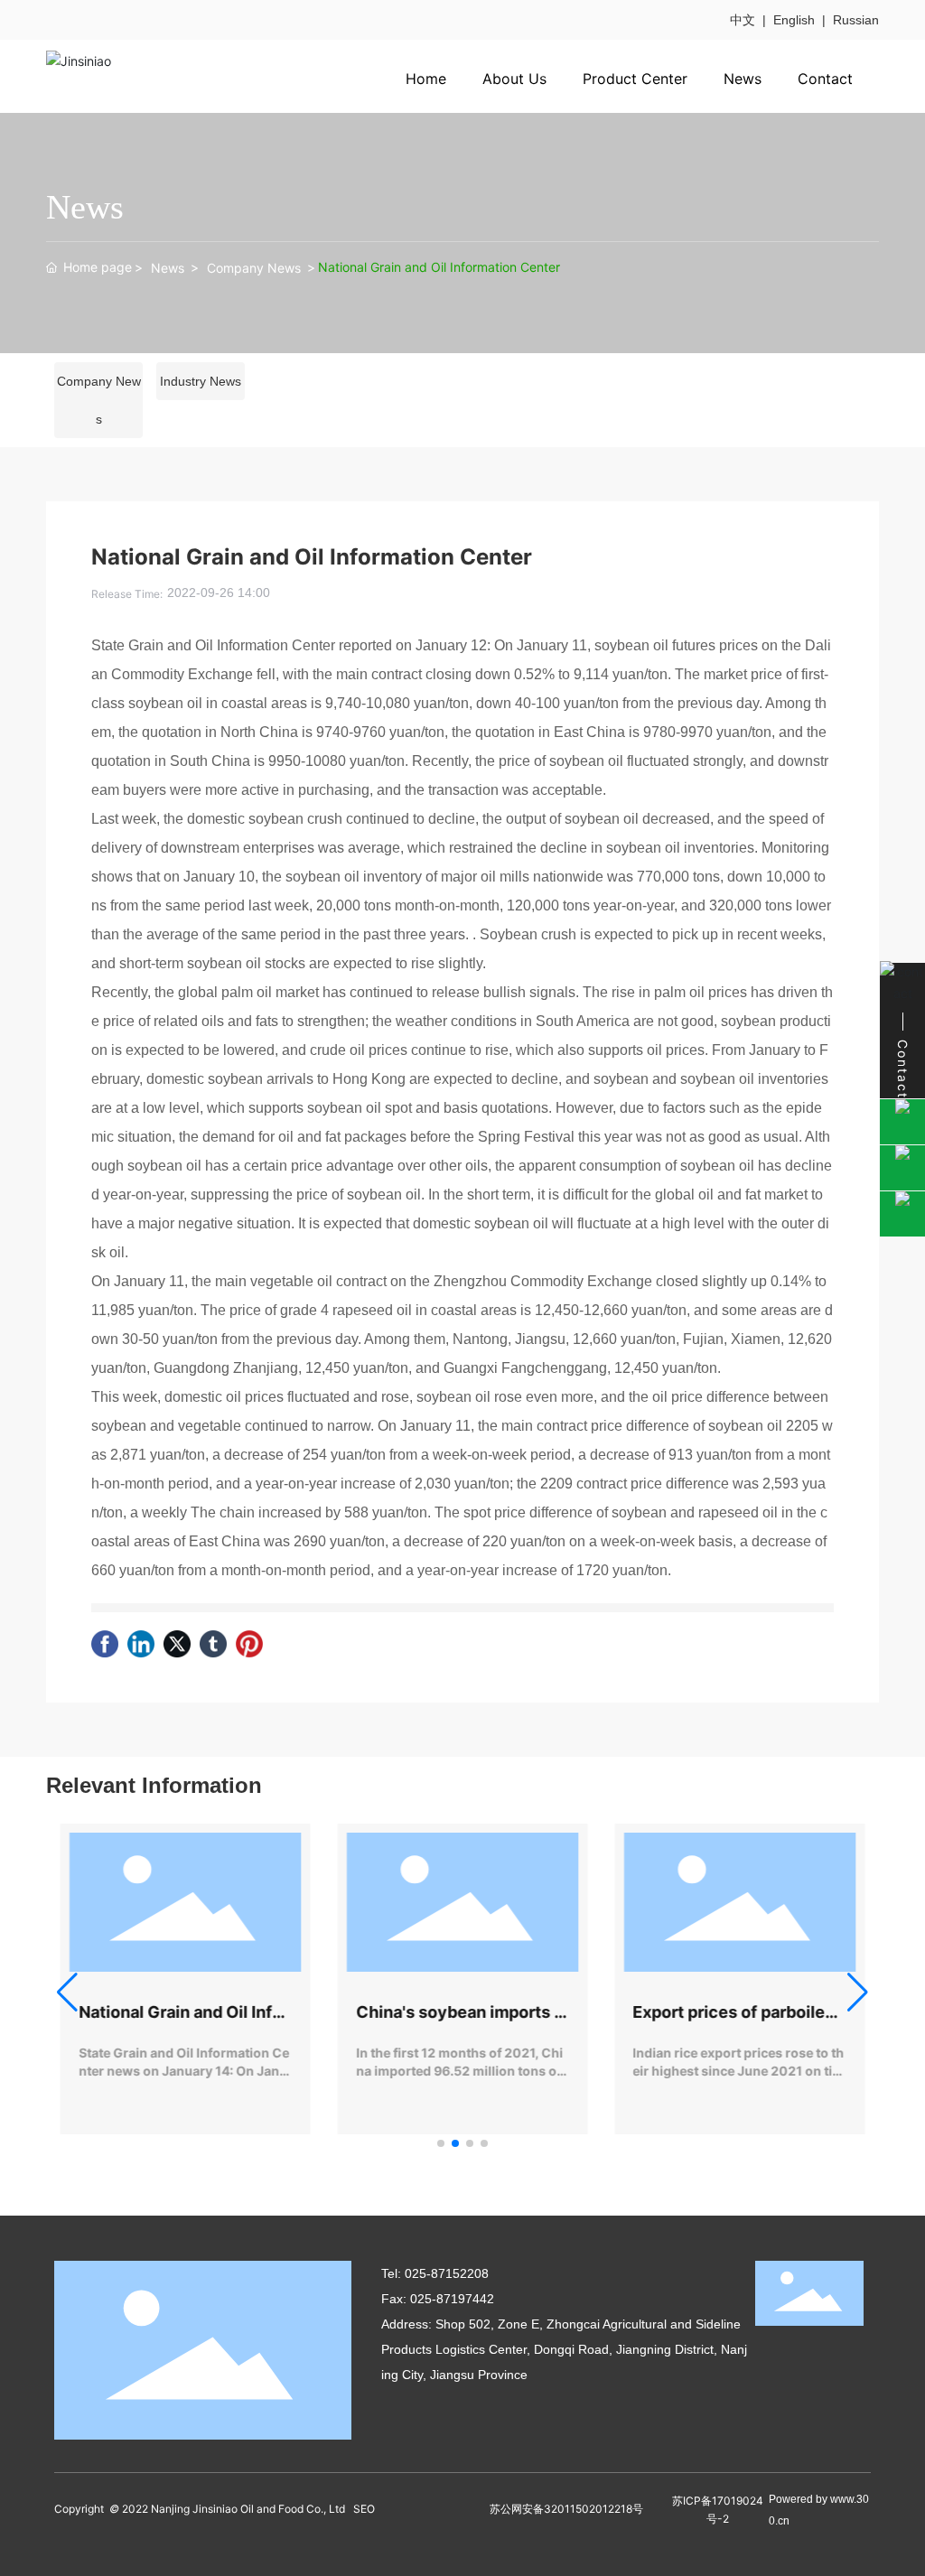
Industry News (201, 381)
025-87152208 (447, 2273)
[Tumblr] (213, 1644)
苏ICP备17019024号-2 (718, 2510)
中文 (743, 20)
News (168, 268)
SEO (364, 2509)
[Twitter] (177, 1644)
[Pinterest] (249, 1644)
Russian (856, 20)
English (794, 20)
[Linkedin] (141, 1644)
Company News (254, 268)
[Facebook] (105, 1644)
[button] (441, 2143)
